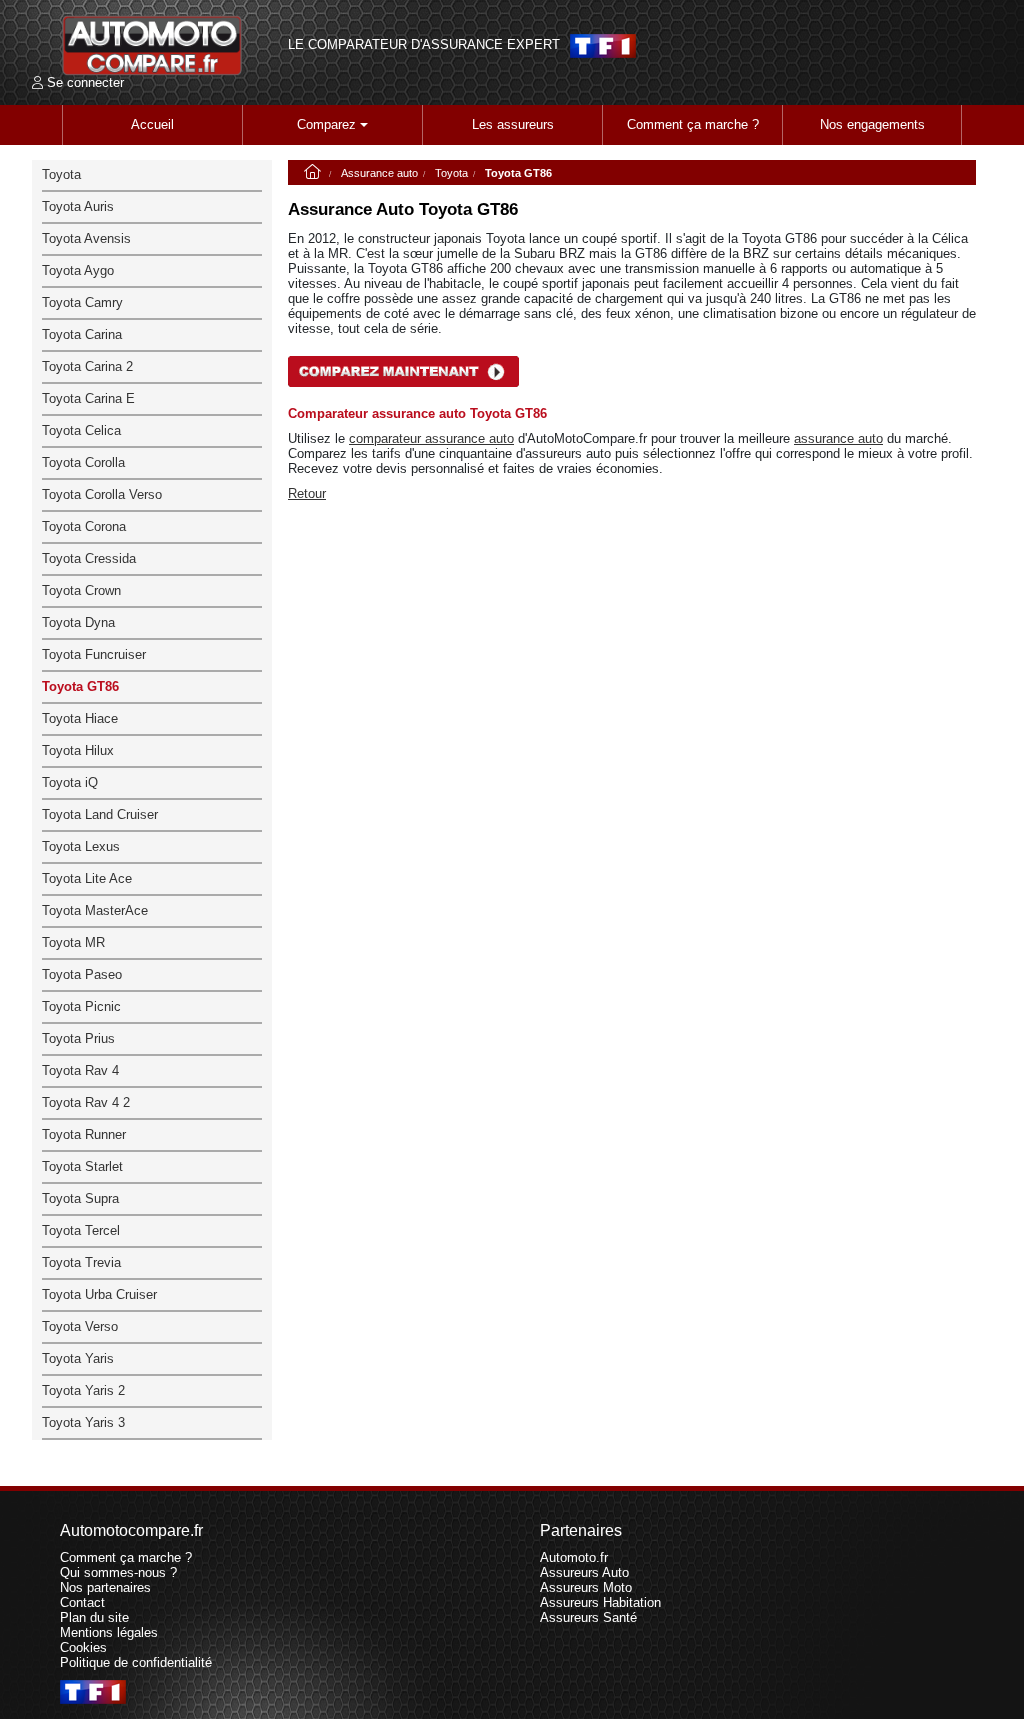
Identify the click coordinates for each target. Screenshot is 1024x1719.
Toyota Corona (84, 526)
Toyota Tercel (81, 1230)
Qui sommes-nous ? (118, 1572)
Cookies (83, 1647)
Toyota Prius (78, 1038)
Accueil (152, 124)
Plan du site (94, 1617)
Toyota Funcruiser (94, 654)
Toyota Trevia (81, 1262)
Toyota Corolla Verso (102, 494)
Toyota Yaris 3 (83, 1422)
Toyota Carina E (88, 398)
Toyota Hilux (78, 750)
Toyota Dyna (78, 622)
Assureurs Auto (584, 1572)
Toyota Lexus (81, 846)
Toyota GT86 (80, 686)
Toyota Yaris (78, 1358)
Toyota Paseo (82, 974)
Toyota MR (73, 942)
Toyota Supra (80, 1198)
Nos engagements (872, 124)
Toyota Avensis (86, 238)
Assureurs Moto (586, 1587)
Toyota (451, 173)
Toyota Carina (82, 334)
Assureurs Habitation (600, 1602)
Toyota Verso (80, 1326)
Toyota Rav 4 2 (86, 1102)
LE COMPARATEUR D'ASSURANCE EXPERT (424, 45)
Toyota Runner (84, 1134)
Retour (307, 493)
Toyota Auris (78, 206)
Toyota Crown (81, 590)
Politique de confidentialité (136, 1662)
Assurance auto (379, 173)
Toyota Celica (81, 430)
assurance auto (838, 438)
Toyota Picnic (81, 1006)
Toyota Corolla (83, 462)
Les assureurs (513, 124)
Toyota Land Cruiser (100, 814)
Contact (82, 1602)
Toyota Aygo (78, 270)
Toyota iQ (70, 782)
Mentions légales (109, 1632)
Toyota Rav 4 (80, 1070)
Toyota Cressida (89, 558)
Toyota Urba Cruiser (99, 1294)
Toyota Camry (82, 302)
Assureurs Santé (588, 1617)
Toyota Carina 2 (87, 366)
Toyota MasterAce (95, 910)
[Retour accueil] (152, 45)
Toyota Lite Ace (87, 878)
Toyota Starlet (82, 1166)
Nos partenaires (105, 1587)
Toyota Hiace (80, 718)
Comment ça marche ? (693, 124)
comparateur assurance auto (431, 438)
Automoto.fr (574, 1557)
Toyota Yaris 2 (83, 1390)
